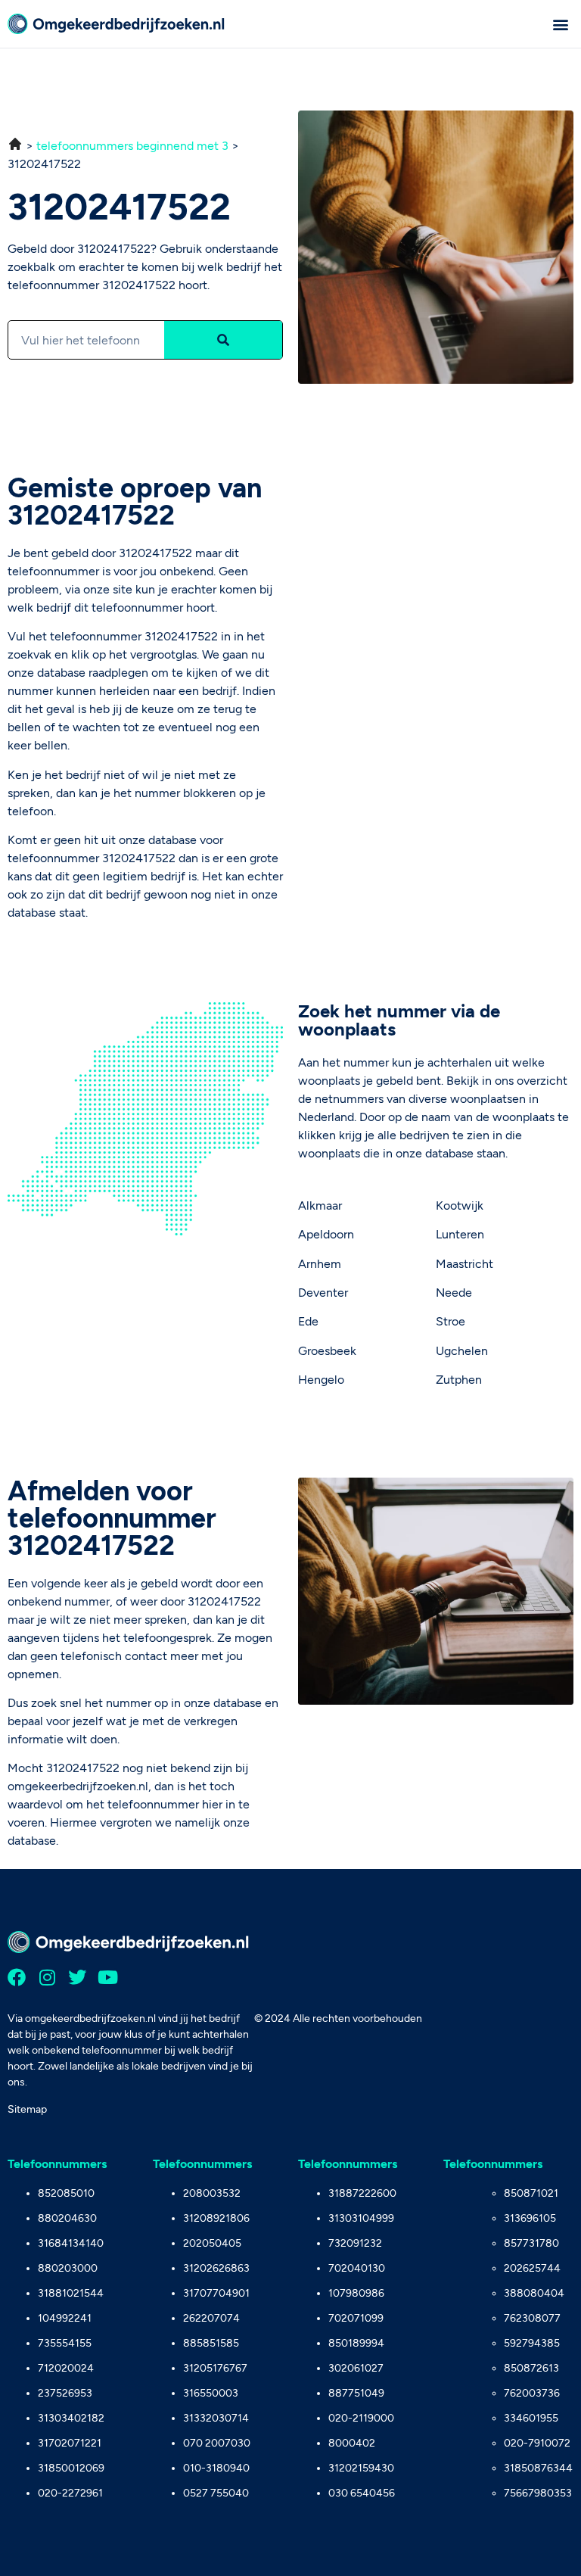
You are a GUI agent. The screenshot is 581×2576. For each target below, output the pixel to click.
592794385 (532, 2343)
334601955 (531, 2418)
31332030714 (216, 2418)
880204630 (67, 2218)
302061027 (356, 2368)
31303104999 (361, 2218)
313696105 (530, 2218)
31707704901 (216, 2293)
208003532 (212, 2193)
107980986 (356, 2293)
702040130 (357, 2268)
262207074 (211, 2318)
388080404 (534, 2293)
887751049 (356, 2393)
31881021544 (71, 2293)
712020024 (66, 2368)
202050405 (212, 2243)
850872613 (531, 2368)
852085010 (66, 2193)
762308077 (532, 2318)
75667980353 (538, 2493)
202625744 (532, 2268)
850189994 (356, 2343)
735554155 (65, 2343)
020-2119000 (361, 2418)
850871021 (531, 2193)
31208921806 (216, 2218)
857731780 (531, 2243)
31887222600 (362, 2193)
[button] (561, 24)
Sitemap (27, 2109)
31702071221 (70, 2443)
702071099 (356, 2318)
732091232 (355, 2243)
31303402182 (71, 2418)
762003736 (532, 2393)
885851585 (211, 2343)
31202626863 (216, 2268)
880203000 (68, 2268)
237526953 (65, 2393)
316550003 (211, 2393)
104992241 (65, 2318)
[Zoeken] (223, 340)
